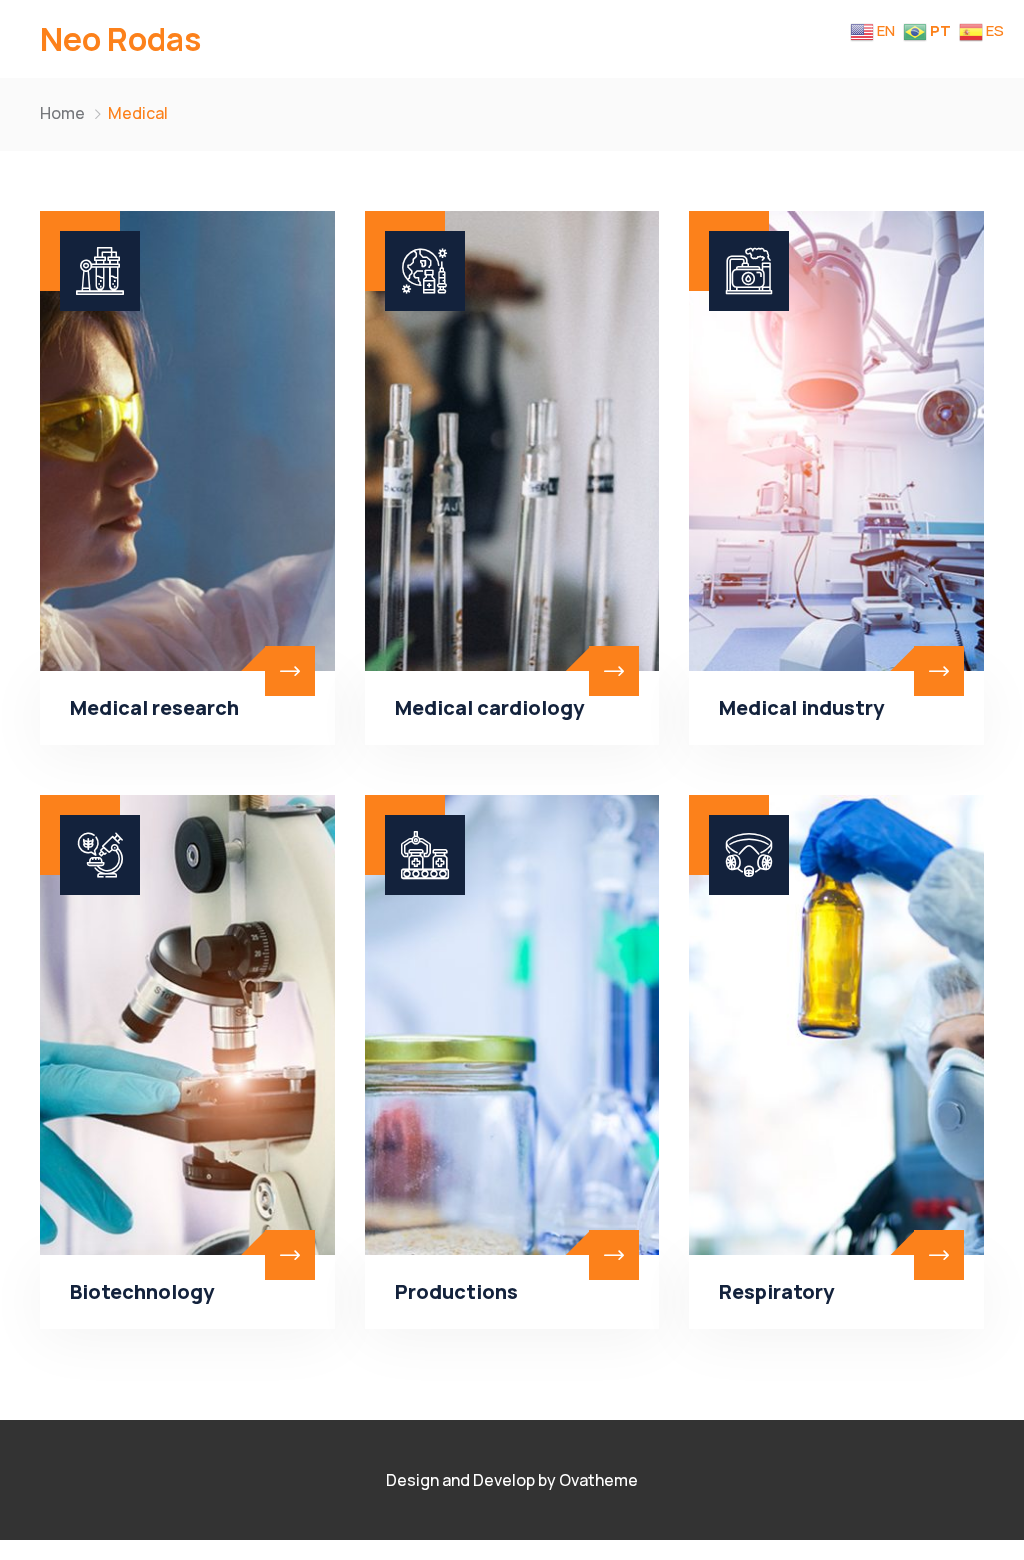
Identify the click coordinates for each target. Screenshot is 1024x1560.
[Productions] (512, 1025)
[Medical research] (187, 441)
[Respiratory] (836, 1025)
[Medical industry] (836, 441)
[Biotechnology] (187, 1025)
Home (62, 113)
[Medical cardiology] (512, 441)
